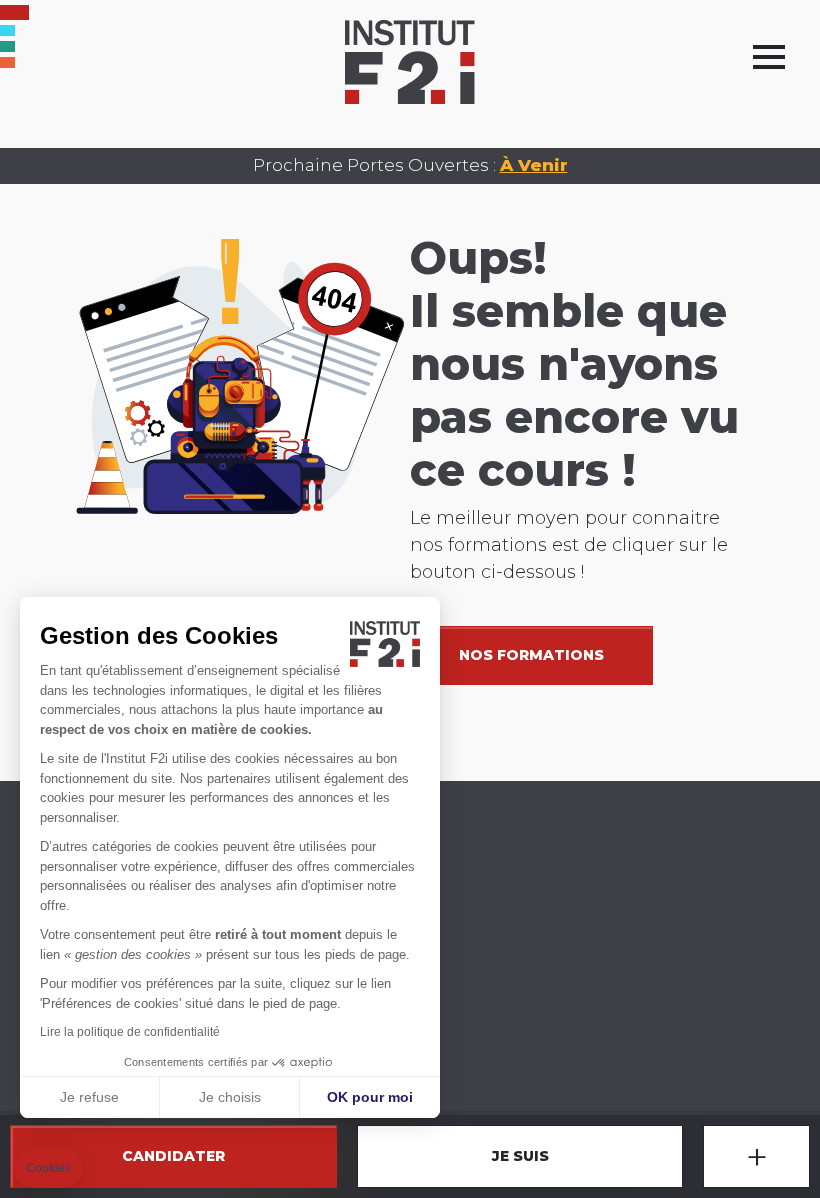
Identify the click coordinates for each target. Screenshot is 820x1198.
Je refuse (89, 1097)
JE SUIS (520, 1156)
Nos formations (531, 655)
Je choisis (230, 1097)
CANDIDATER (173, 1156)
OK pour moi (370, 1097)
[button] (48, 1168)
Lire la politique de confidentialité (130, 1032)
